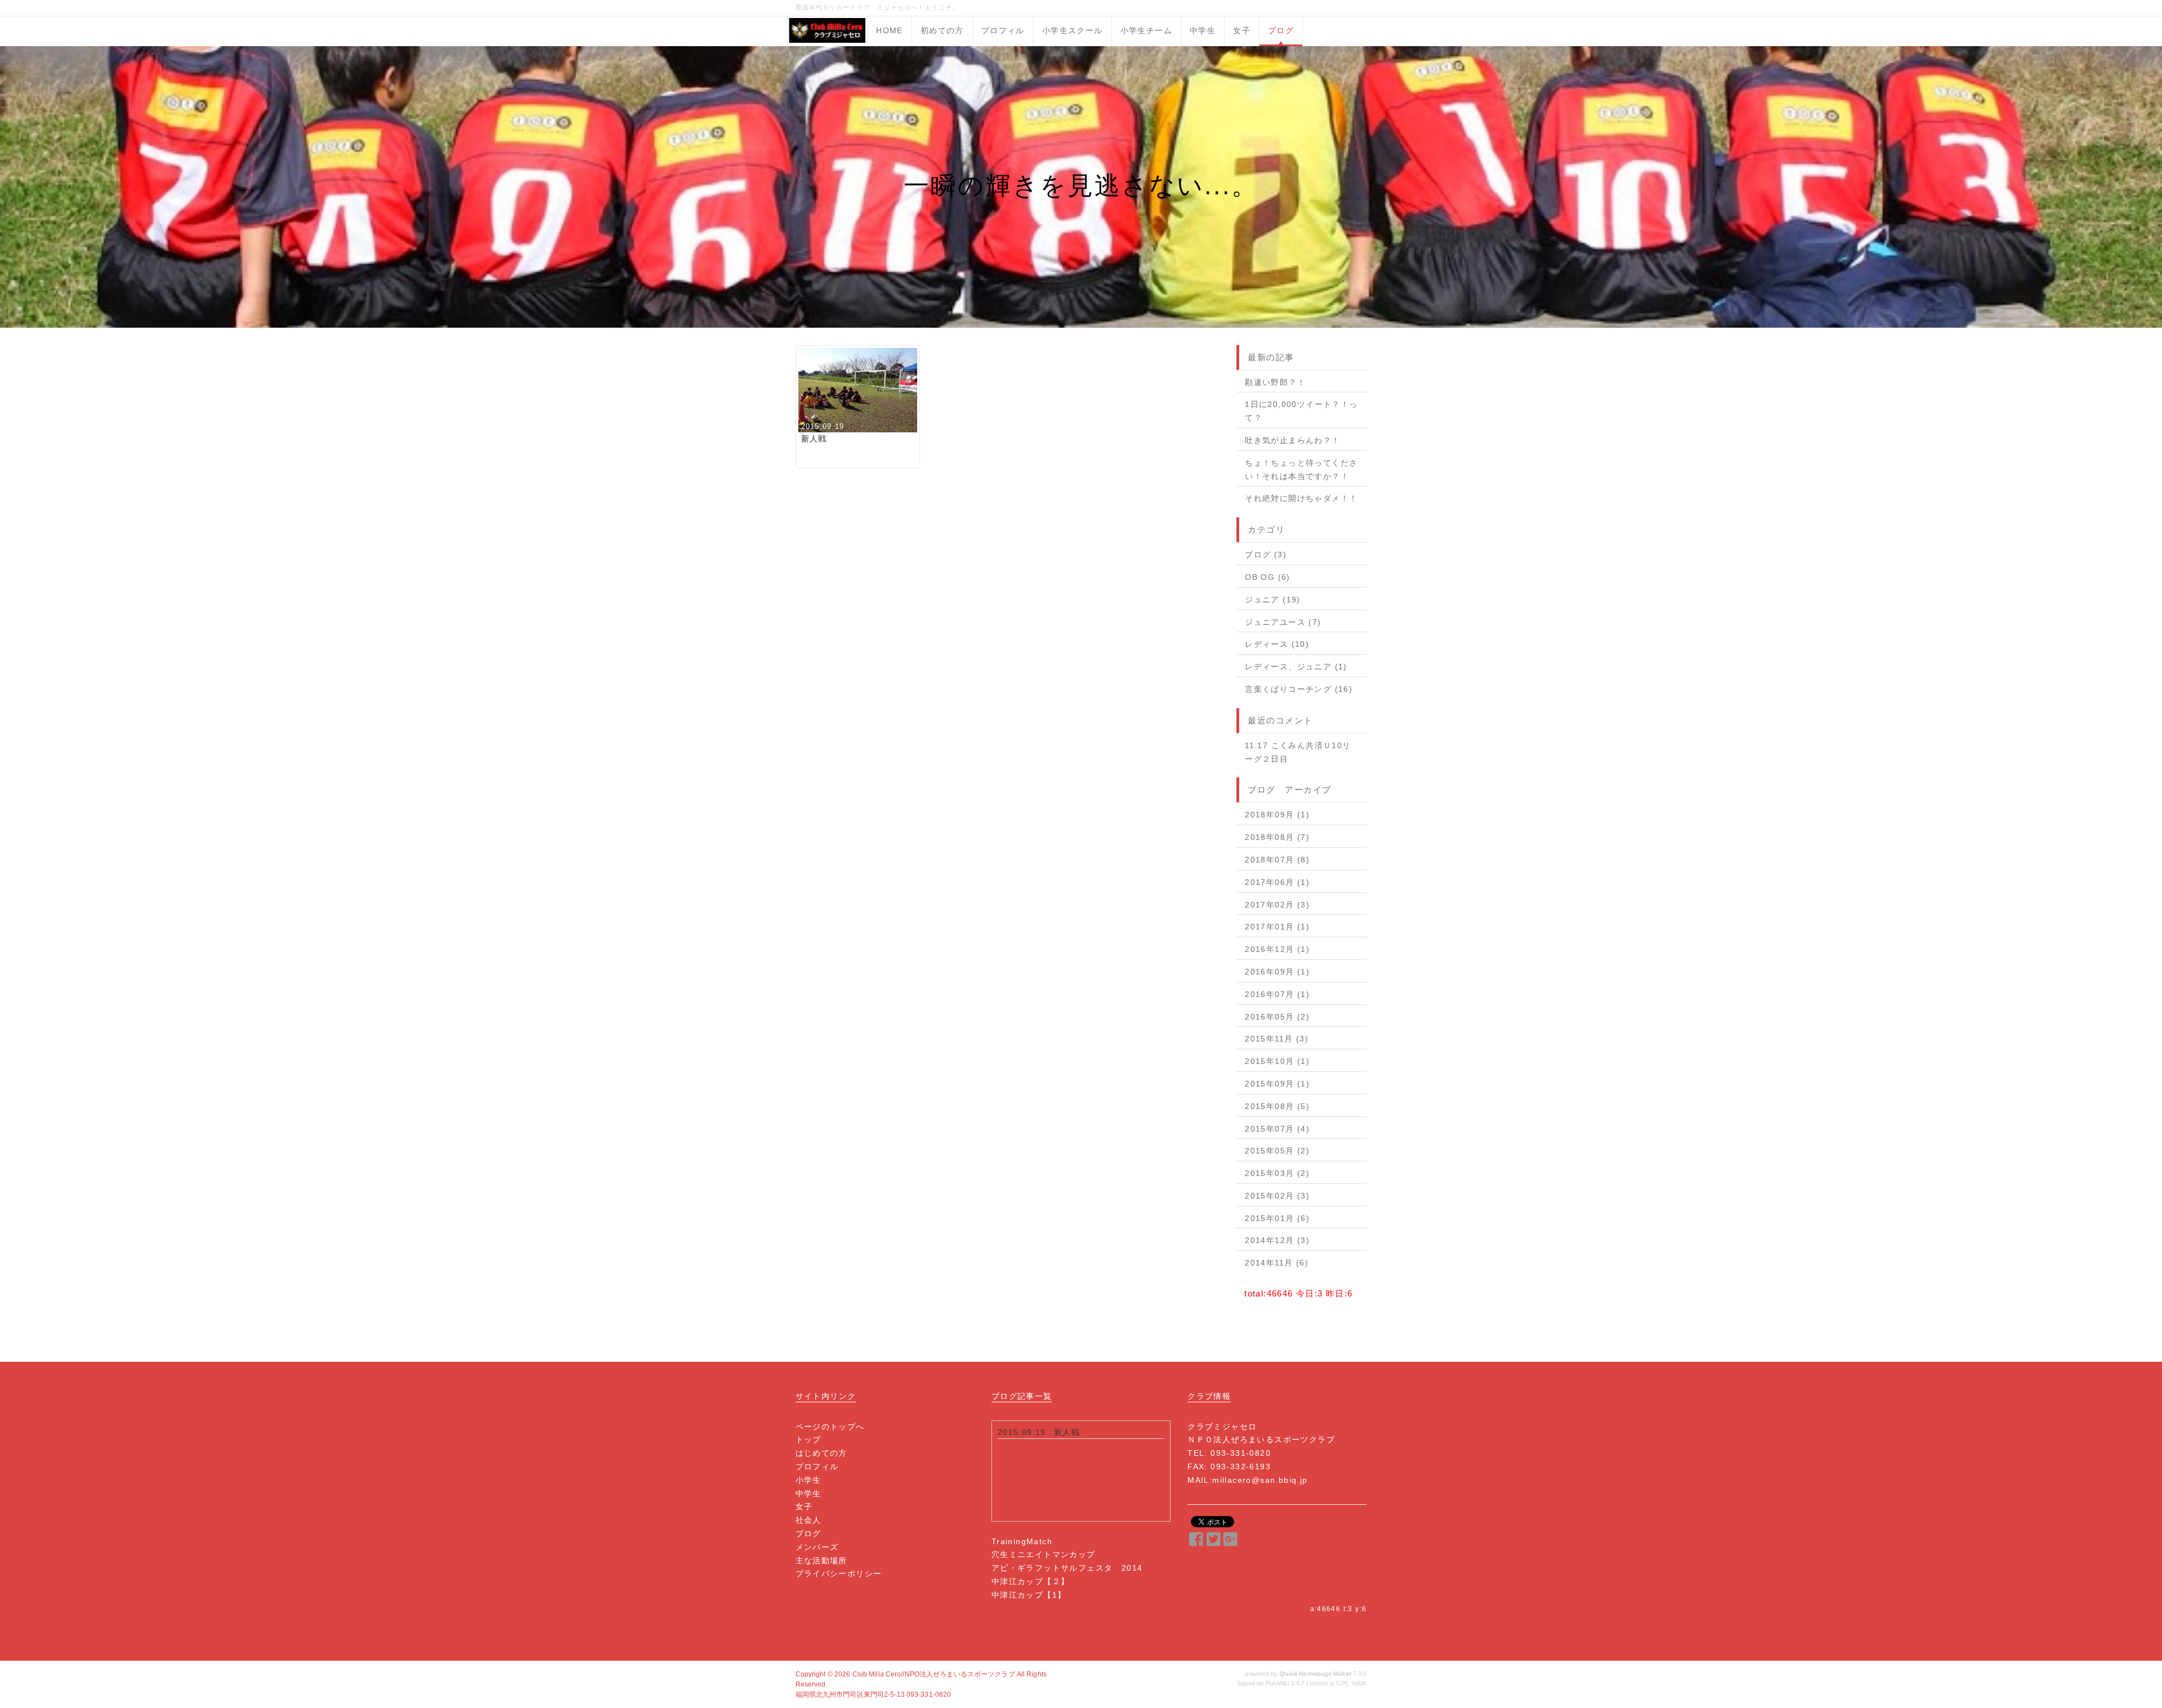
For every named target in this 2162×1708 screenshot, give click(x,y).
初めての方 (942, 30)
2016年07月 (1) (1277, 994)
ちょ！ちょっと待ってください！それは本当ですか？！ (1301, 470)
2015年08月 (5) (1277, 1106)
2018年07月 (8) (1277, 860)
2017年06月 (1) (1277, 882)
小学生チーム (1146, 30)
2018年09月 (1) (1277, 815)
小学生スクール (1073, 30)
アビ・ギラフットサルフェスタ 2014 (1067, 1568)
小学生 (808, 1480)
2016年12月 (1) (1277, 949)
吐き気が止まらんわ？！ (1292, 440)
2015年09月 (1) (1277, 1084)
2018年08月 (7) (1277, 837)
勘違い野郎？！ (1275, 382)
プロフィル (1003, 30)
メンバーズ (817, 1547)
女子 (1242, 30)
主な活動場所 (821, 1561)
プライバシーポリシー (839, 1573)
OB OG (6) (1268, 577)
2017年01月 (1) (1277, 927)
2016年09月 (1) (1277, 972)
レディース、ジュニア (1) (1296, 667)
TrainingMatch (1022, 1541)
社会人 (808, 1520)
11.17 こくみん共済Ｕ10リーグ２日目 (1298, 752)
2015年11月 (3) (1277, 1039)
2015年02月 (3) (1277, 1196)
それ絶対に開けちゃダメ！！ (1301, 498)
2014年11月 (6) (1277, 1263)
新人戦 (1067, 1432)
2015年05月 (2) (1277, 1151)
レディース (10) (1277, 644)
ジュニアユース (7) (1283, 622)
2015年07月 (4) (1277, 1129)
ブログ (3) (1266, 555)
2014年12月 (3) (1277, 1240)
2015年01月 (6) (1277, 1218)
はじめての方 (821, 1453)
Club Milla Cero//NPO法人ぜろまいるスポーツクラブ (934, 1674)
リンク (843, 1396)
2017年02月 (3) (1277, 905)
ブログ (1281, 30)
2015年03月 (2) (1277, 1173)
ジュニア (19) (1273, 600)
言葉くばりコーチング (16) (1299, 689)
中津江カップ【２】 (1031, 1581)
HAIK (1359, 1683)
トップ (808, 1439)
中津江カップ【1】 (1029, 1595)
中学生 (1203, 30)
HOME (890, 30)
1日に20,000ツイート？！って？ (1301, 411)
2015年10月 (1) (1277, 1061)
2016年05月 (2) (1277, 1017)
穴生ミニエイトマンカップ (1044, 1554)
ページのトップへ (830, 1427)
